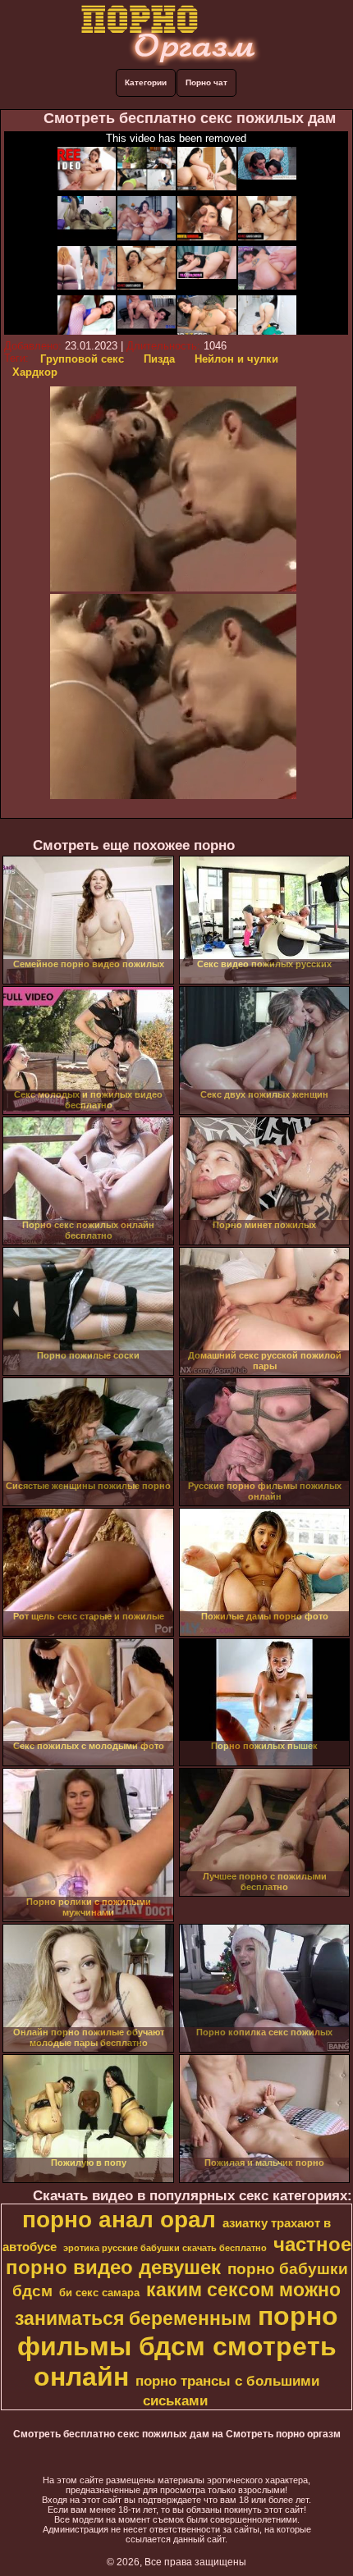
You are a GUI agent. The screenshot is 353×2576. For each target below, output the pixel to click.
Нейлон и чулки (236, 359)
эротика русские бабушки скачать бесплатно (165, 2248)
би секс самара (99, 2293)
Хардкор (35, 372)
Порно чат (206, 82)
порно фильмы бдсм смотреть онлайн (178, 2346)
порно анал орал (119, 2220)
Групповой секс (82, 359)
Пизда (159, 359)
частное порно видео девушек (179, 2256)
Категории (146, 82)
